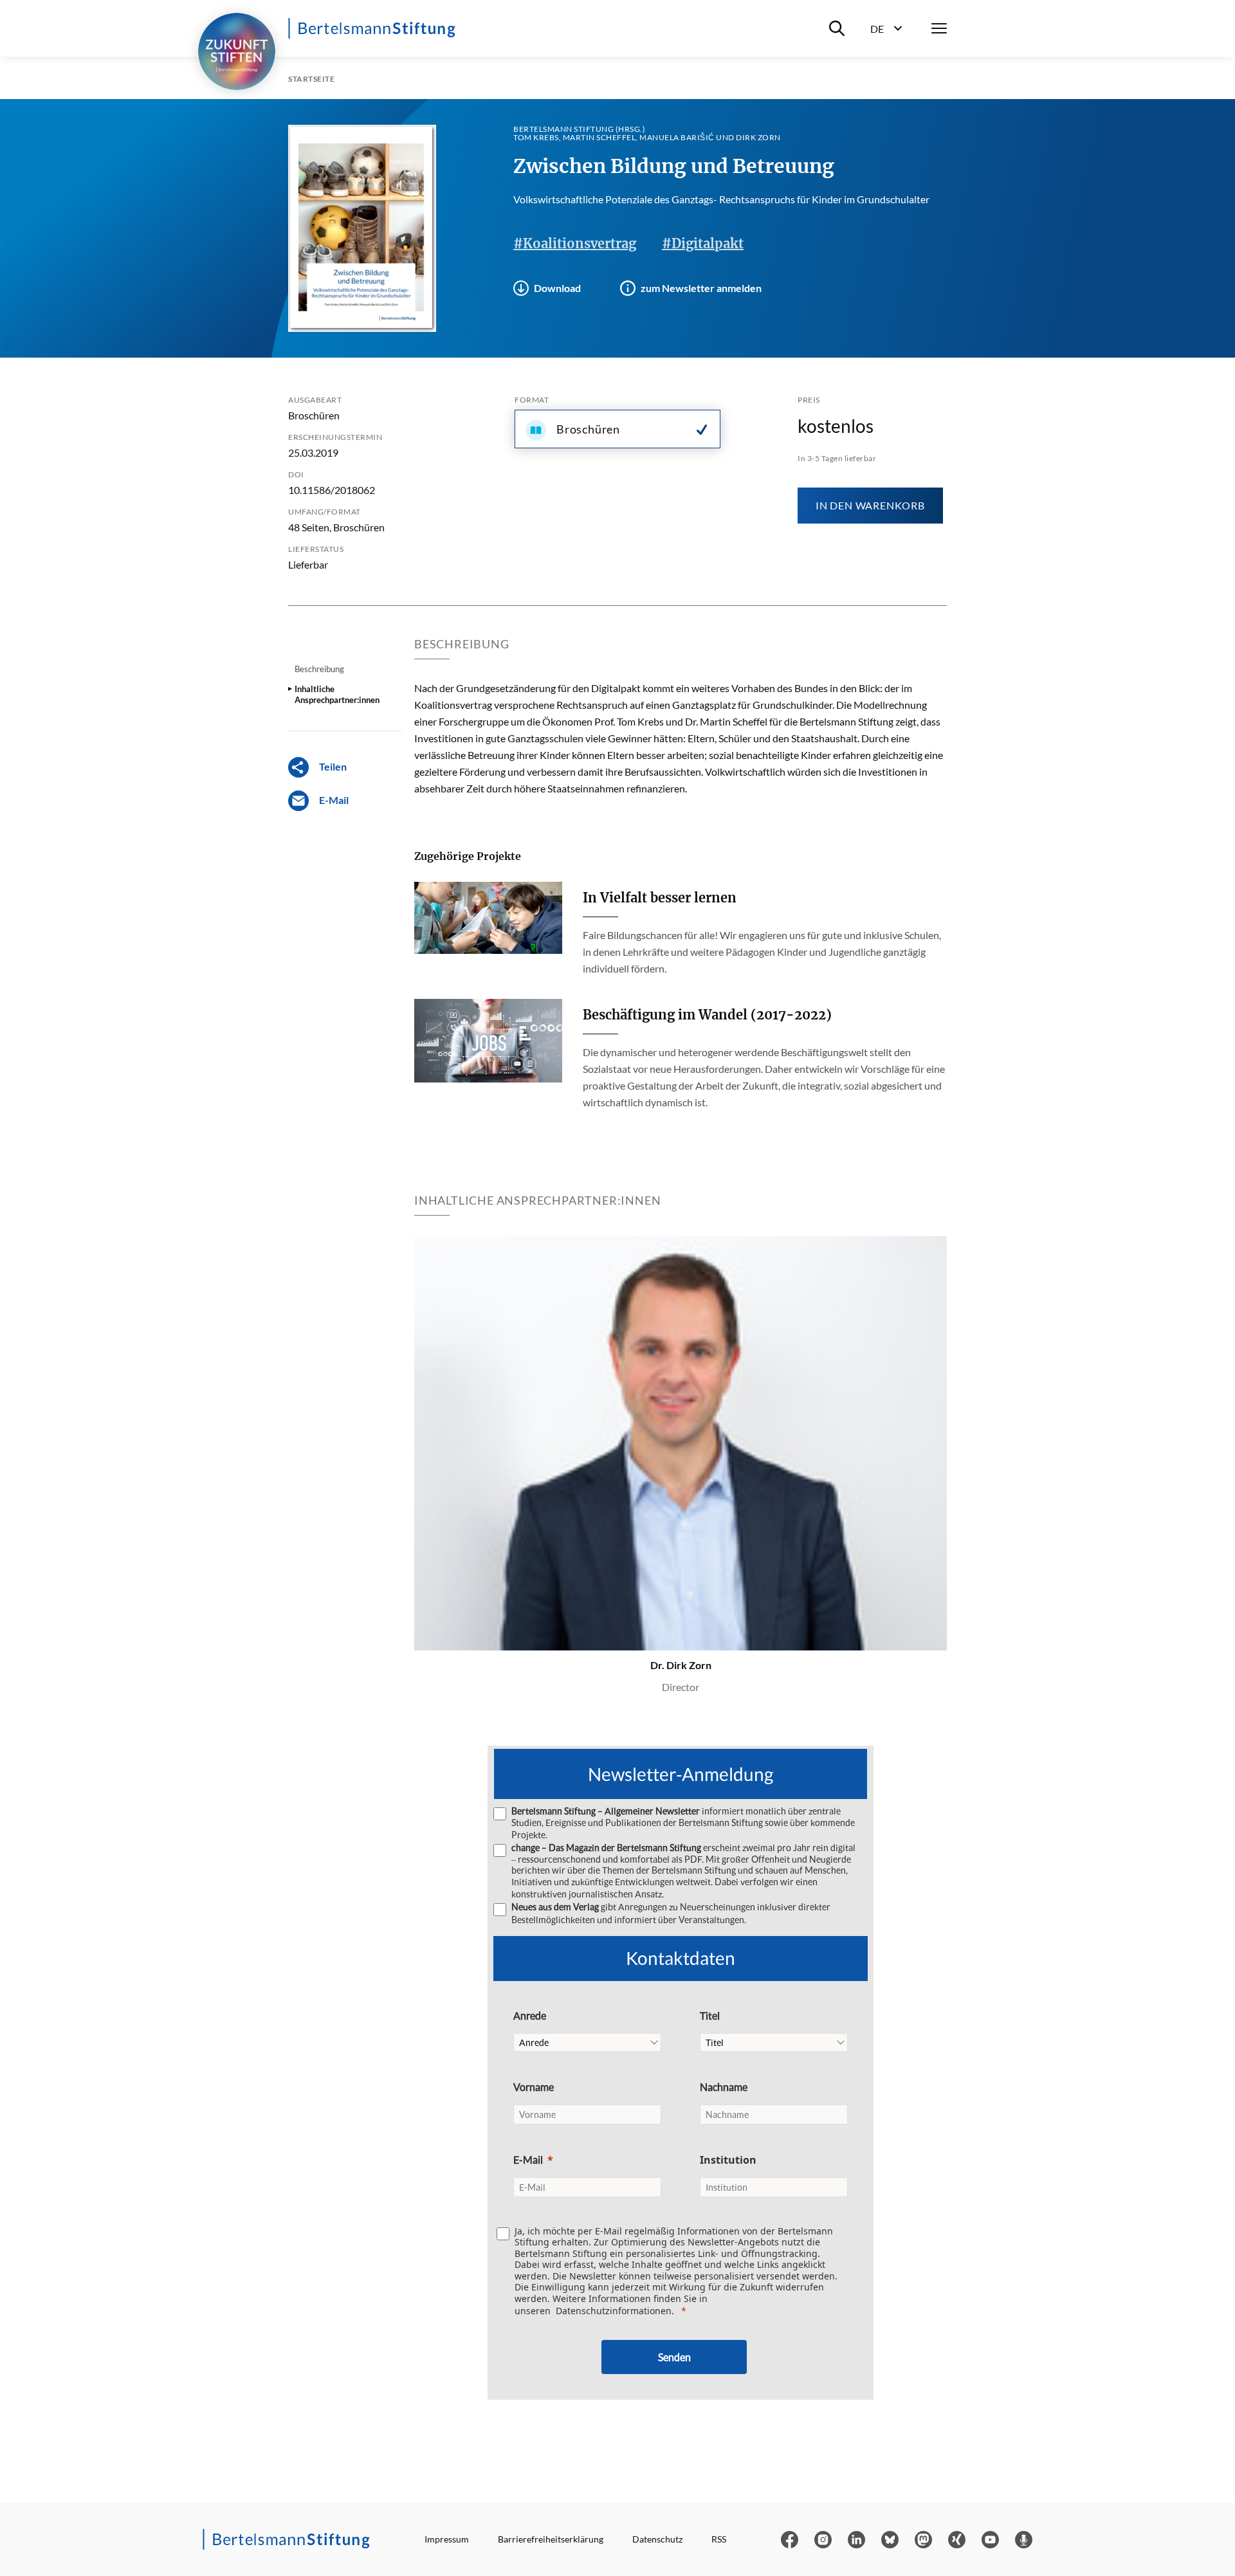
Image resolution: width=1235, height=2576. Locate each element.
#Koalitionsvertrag (575, 243)
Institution (728, 2160)
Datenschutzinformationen (614, 2311)
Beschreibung (319, 669)
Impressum (447, 2539)
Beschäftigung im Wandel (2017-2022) (707, 1015)
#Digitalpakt (703, 243)
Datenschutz (657, 2539)
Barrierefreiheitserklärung (551, 2539)
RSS (719, 2539)
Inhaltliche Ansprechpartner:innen (337, 694)
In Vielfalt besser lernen (660, 898)
